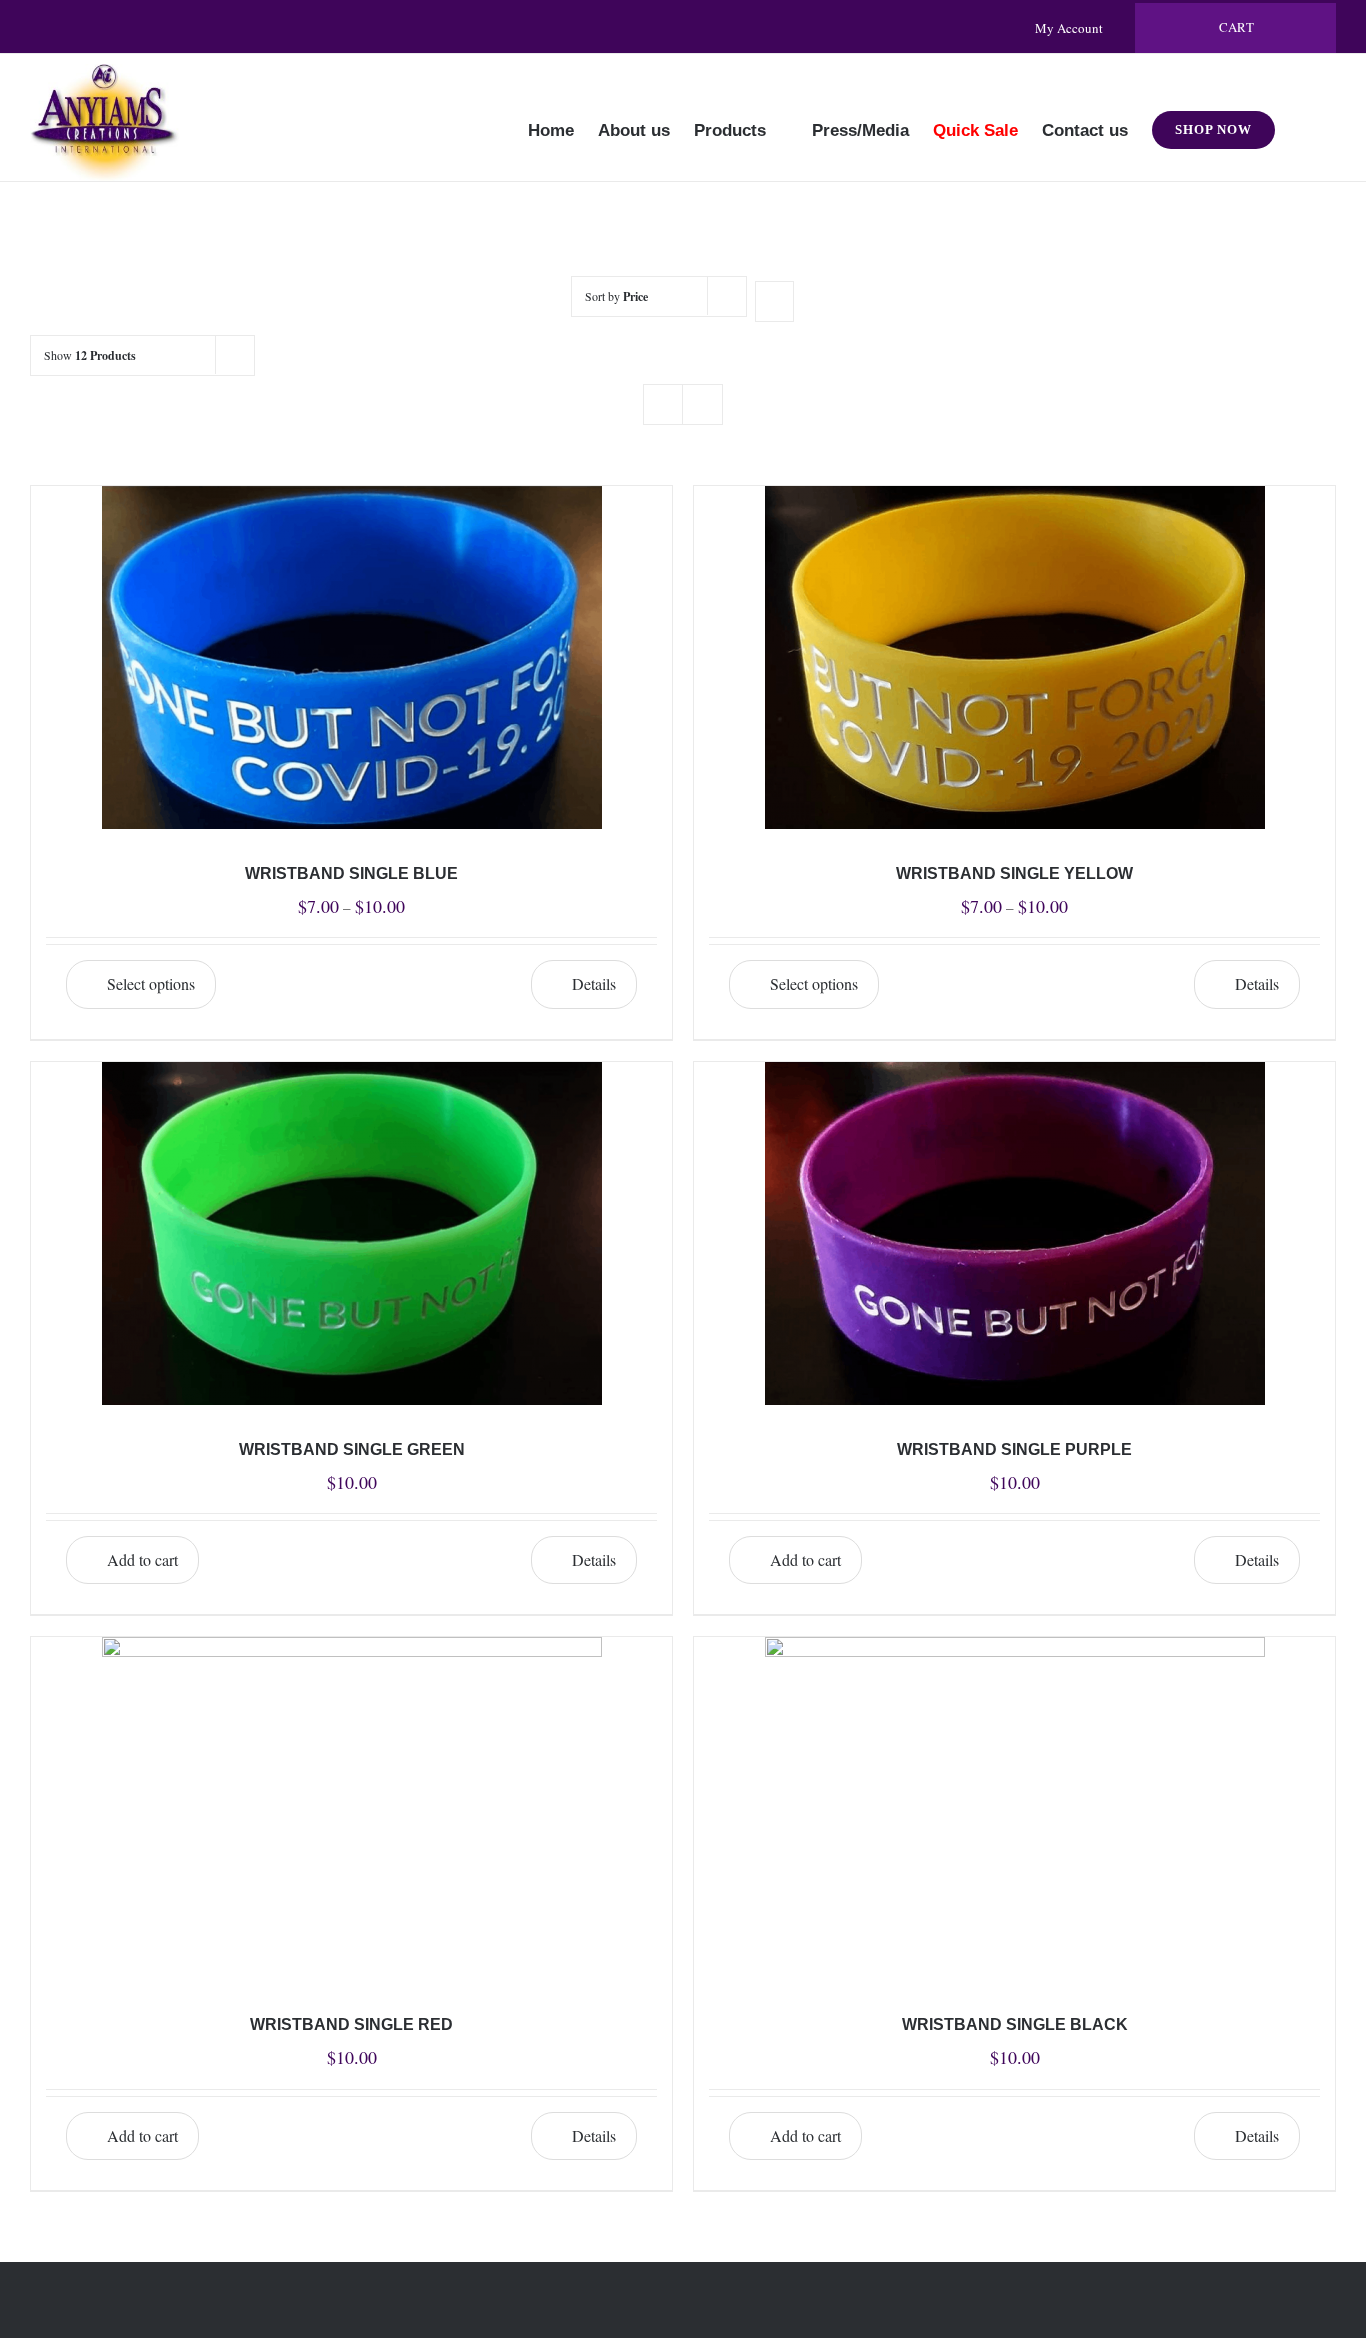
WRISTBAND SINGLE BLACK (1015, 2024)
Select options (151, 983)
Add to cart (142, 1559)
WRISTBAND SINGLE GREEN (352, 1449)
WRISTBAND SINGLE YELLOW (1014, 873)
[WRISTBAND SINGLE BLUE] (351, 657)
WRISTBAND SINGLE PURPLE (1014, 1449)
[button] (1305, 117)
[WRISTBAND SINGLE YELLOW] (1014, 657)
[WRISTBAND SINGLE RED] (351, 1808)
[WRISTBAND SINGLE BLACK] (1014, 1808)
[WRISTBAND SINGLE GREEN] (351, 1233)
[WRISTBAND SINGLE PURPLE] (1014, 1233)
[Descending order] (774, 301)
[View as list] (702, 404)
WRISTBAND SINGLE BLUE (351, 873)
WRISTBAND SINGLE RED (351, 2024)
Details (594, 983)
